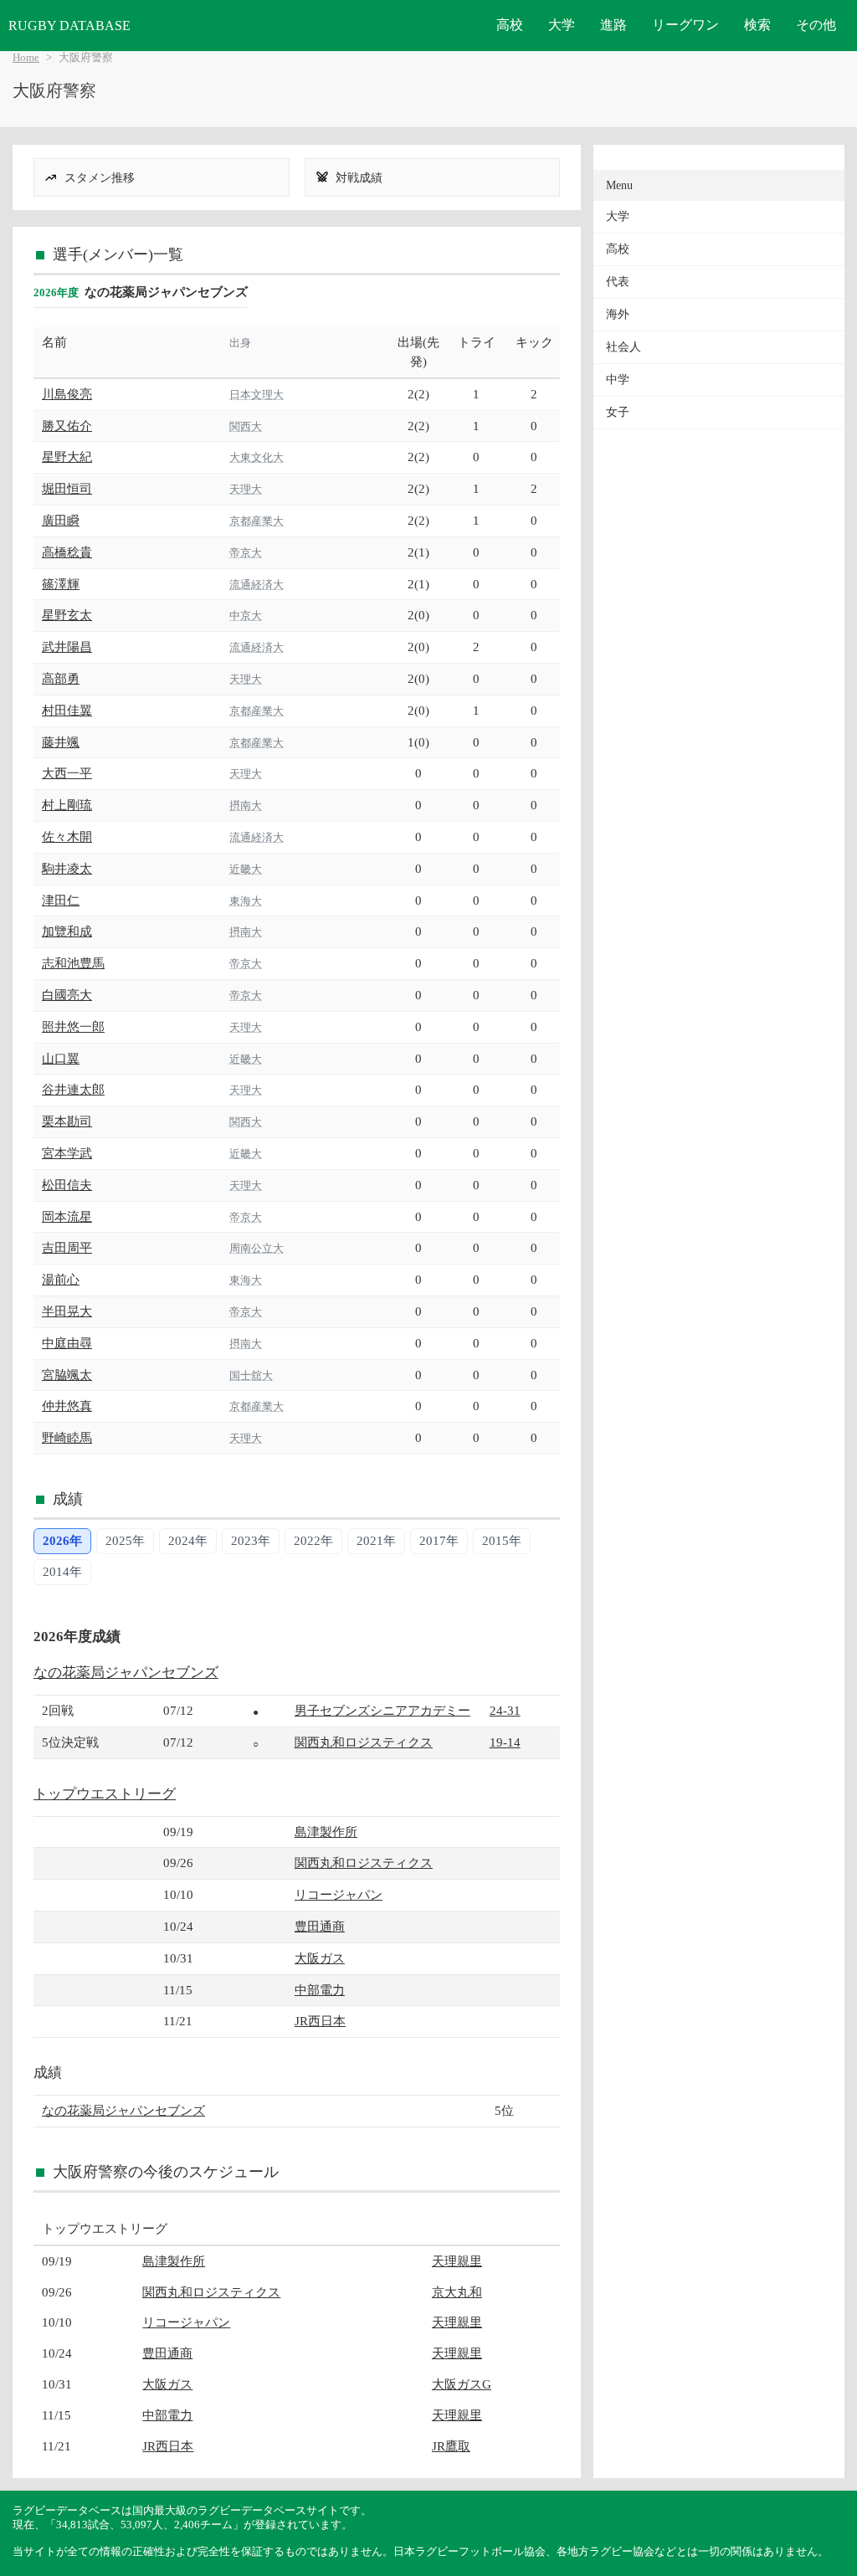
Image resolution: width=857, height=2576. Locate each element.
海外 (618, 314)
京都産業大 (257, 521)
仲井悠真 (67, 1406)
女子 (618, 412)
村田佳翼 (67, 710)
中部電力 (320, 1990)
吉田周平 (67, 1247)
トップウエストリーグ (105, 1794)
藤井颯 (61, 742)
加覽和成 (67, 931)
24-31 (505, 1710)
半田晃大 (67, 1311)
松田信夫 (67, 1185)
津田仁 (61, 900)
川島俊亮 (67, 394)
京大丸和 (457, 2292)
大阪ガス (320, 1958)
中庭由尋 (67, 1343)
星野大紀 (67, 457)
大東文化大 (257, 457)
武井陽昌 (67, 647)
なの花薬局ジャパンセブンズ (126, 1673)
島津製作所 (326, 1832)
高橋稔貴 (67, 552)
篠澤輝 (61, 584)
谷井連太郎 (73, 1089)
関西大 (246, 426)
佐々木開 (67, 836)
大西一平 (67, 773)
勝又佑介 (67, 426)
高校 (510, 25)
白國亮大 (67, 995)
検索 (757, 25)
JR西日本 (320, 2021)
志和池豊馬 (73, 963)
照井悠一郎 (73, 1026)
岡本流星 (67, 1216)
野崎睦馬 (67, 1437)
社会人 (624, 347)
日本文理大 (257, 395)
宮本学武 (67, 1153)
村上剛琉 (67, 805)
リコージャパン (339, 1894)
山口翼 (61, 1058)
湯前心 (61, 1279)
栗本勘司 (67, 1121)
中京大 (246, 616)
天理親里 (457, 2261)
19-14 (505, 1742)
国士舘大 (251, 1375)
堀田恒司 (67, 488)
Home (26, 58)
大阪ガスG (462, 2384)
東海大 (246, 901)
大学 (562, 25)
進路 (613, 25)
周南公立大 (257, 1248)
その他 (816, 25)
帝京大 (246, 553)
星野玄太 (67, 615)
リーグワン (685, 25)
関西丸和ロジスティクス (364, 1742)
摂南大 (246, 806)
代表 (618, 282)
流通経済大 (257, 585)
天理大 (246, 489)
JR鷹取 (451, 2446)
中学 (618, 380)
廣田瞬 (61, 520)
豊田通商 (320, 1926)
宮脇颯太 (67, 1375)
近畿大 (246, 869)
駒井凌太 (67, 868)
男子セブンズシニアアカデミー (382, 1710)
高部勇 (61, 678)
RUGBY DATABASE (69, 26)
